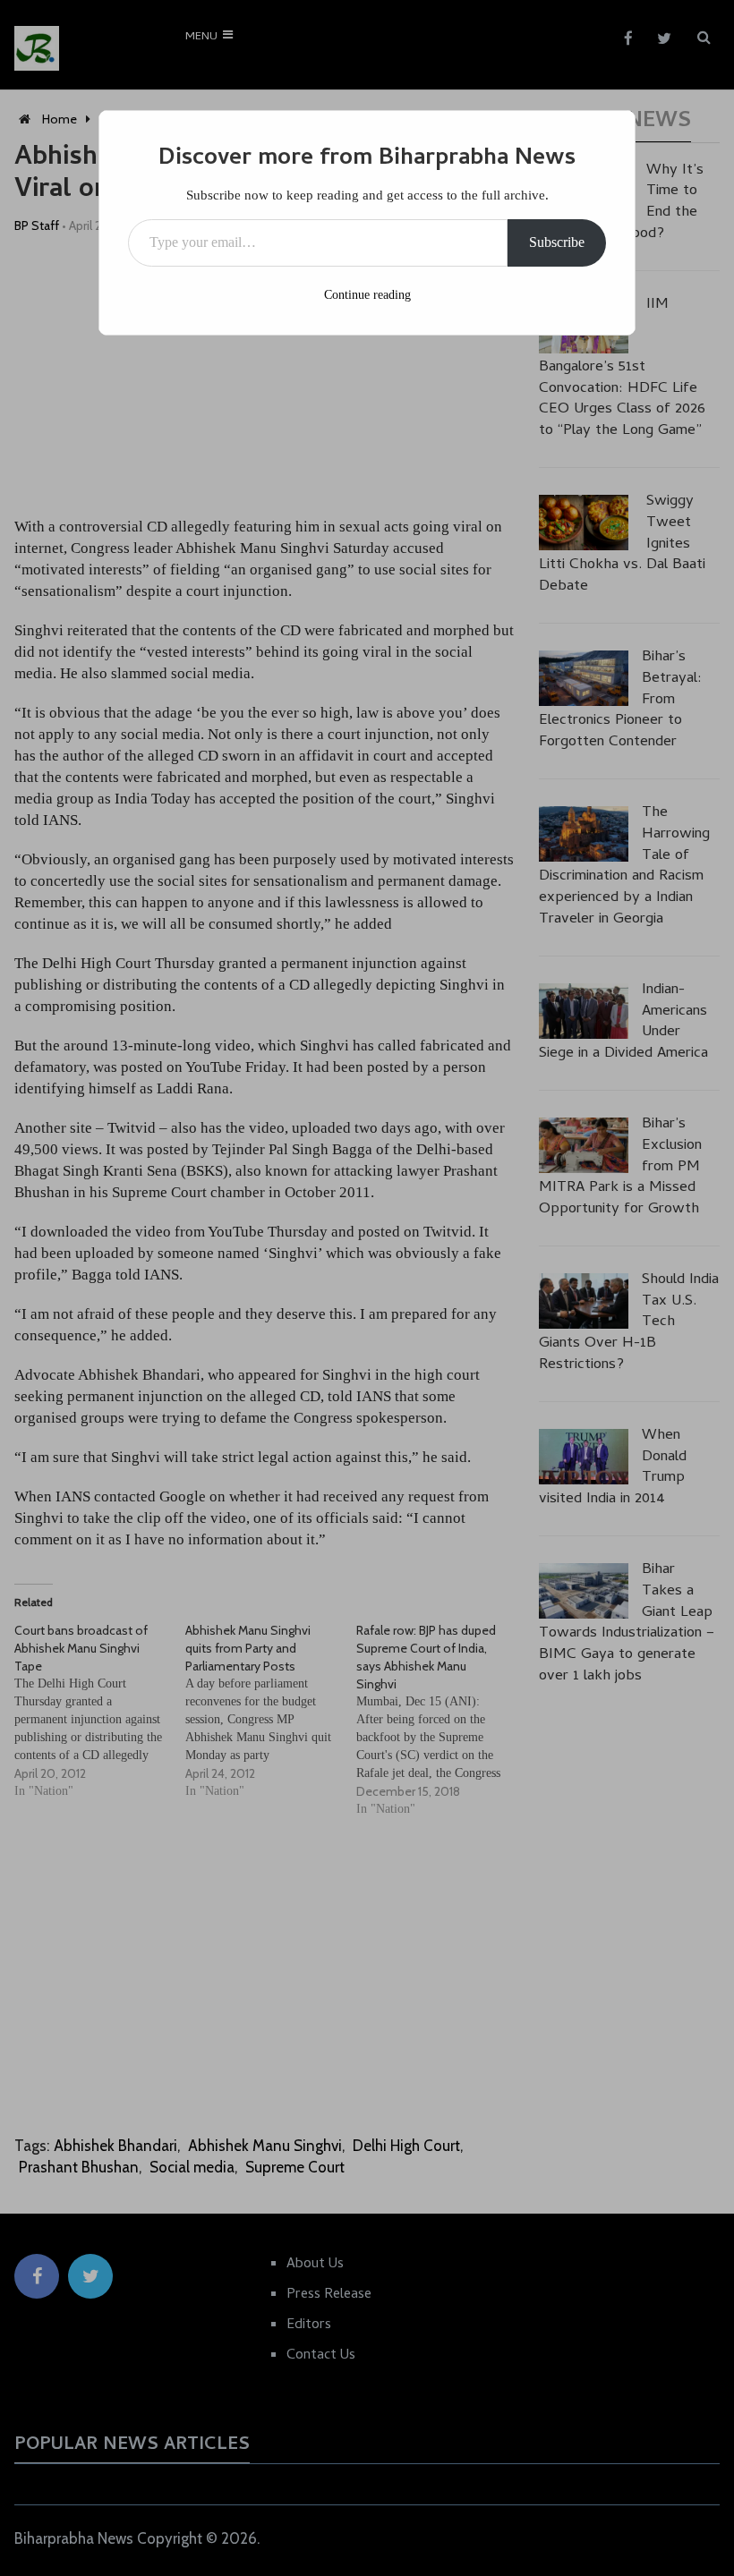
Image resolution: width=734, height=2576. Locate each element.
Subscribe (557, 242)
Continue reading (367, 295)
